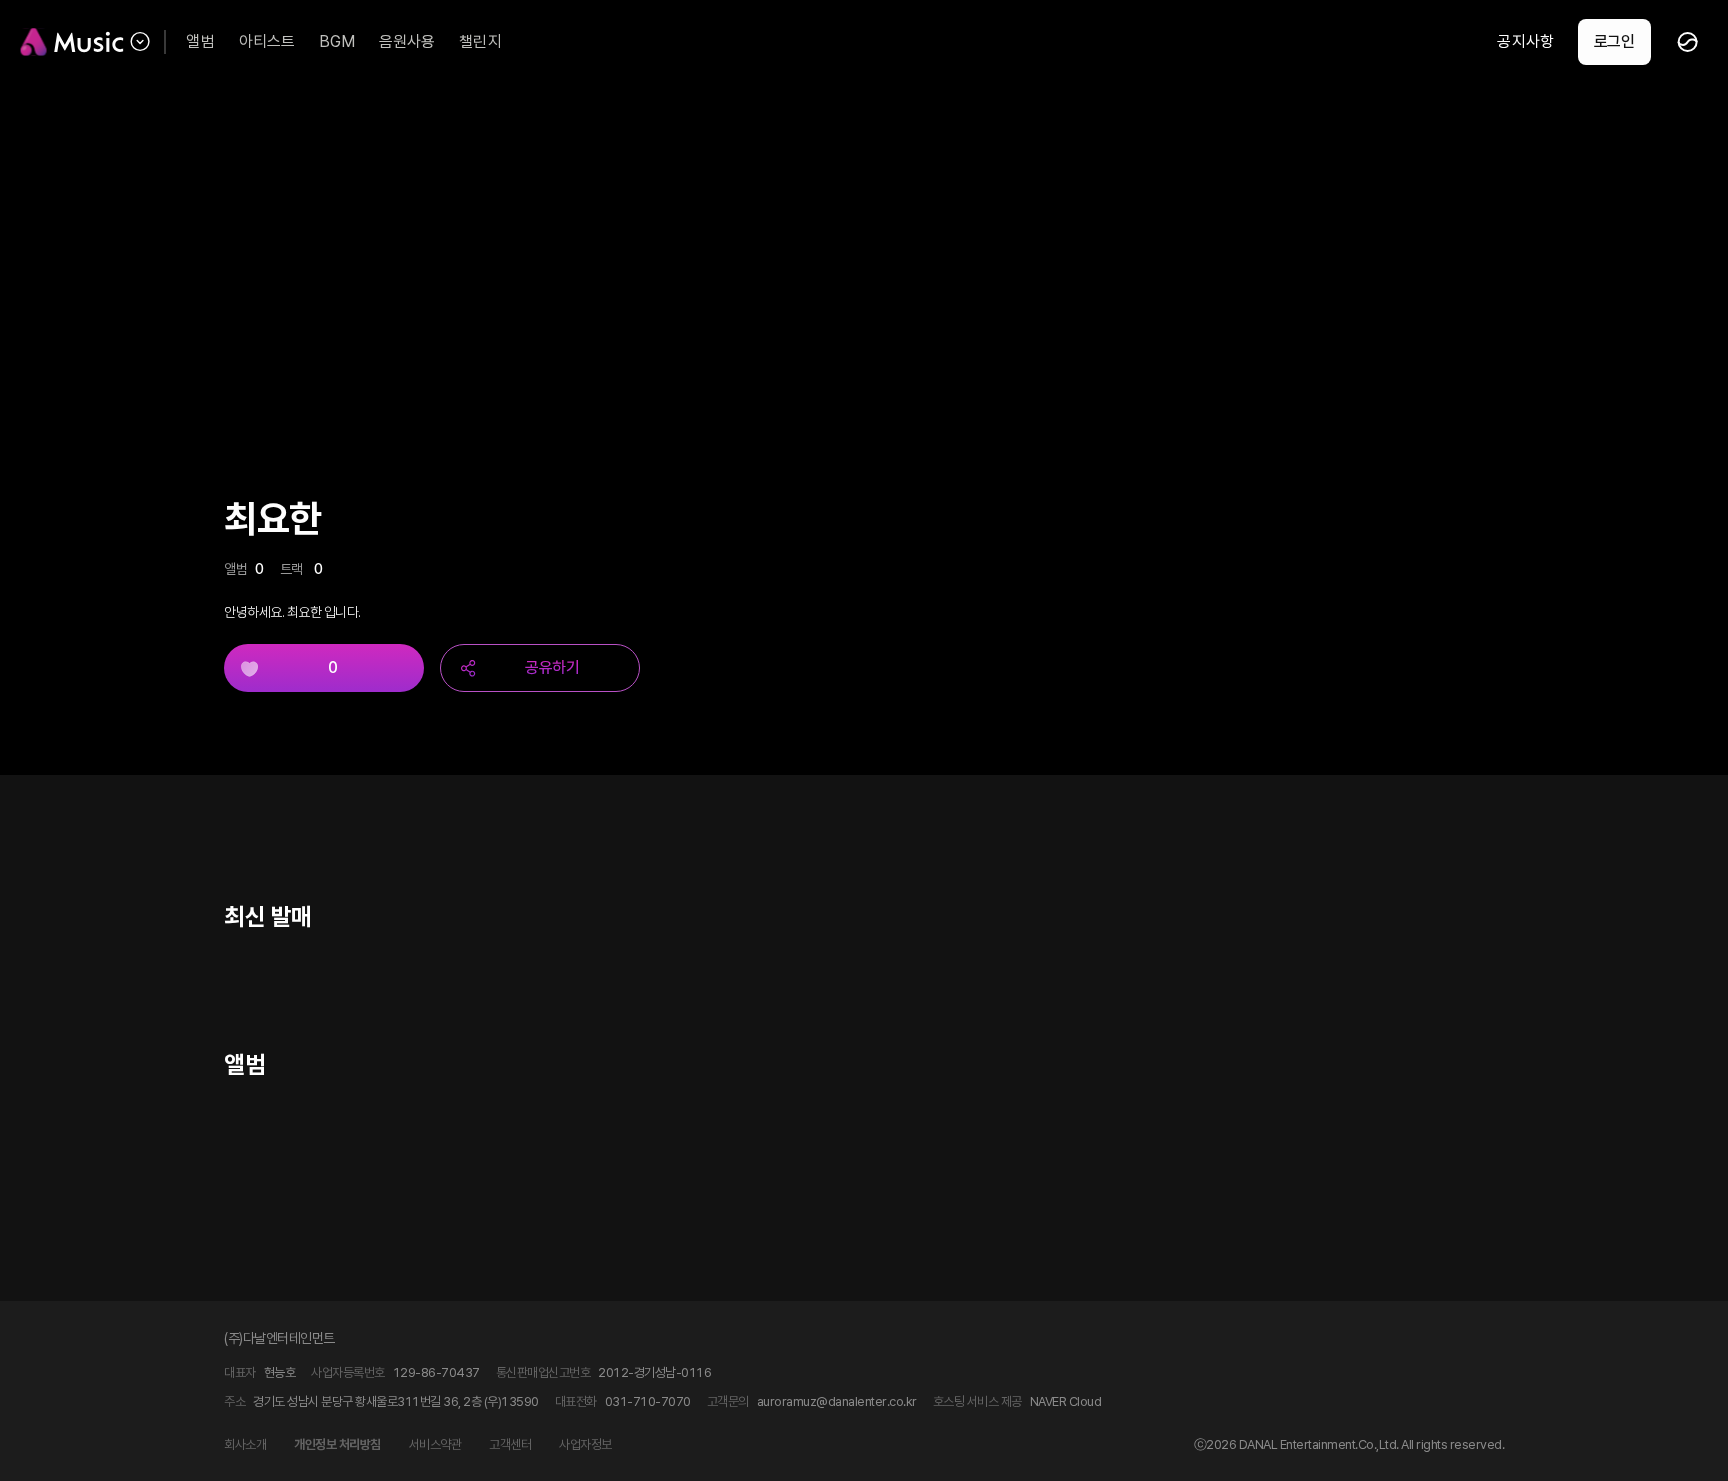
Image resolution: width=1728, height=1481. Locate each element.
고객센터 (510, 1444)
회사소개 (245, 1444)
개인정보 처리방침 (337, 1444)
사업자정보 (585, 1444)
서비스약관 (435, 1444)
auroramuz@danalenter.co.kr (837, 1401)
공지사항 (1525, 41)
